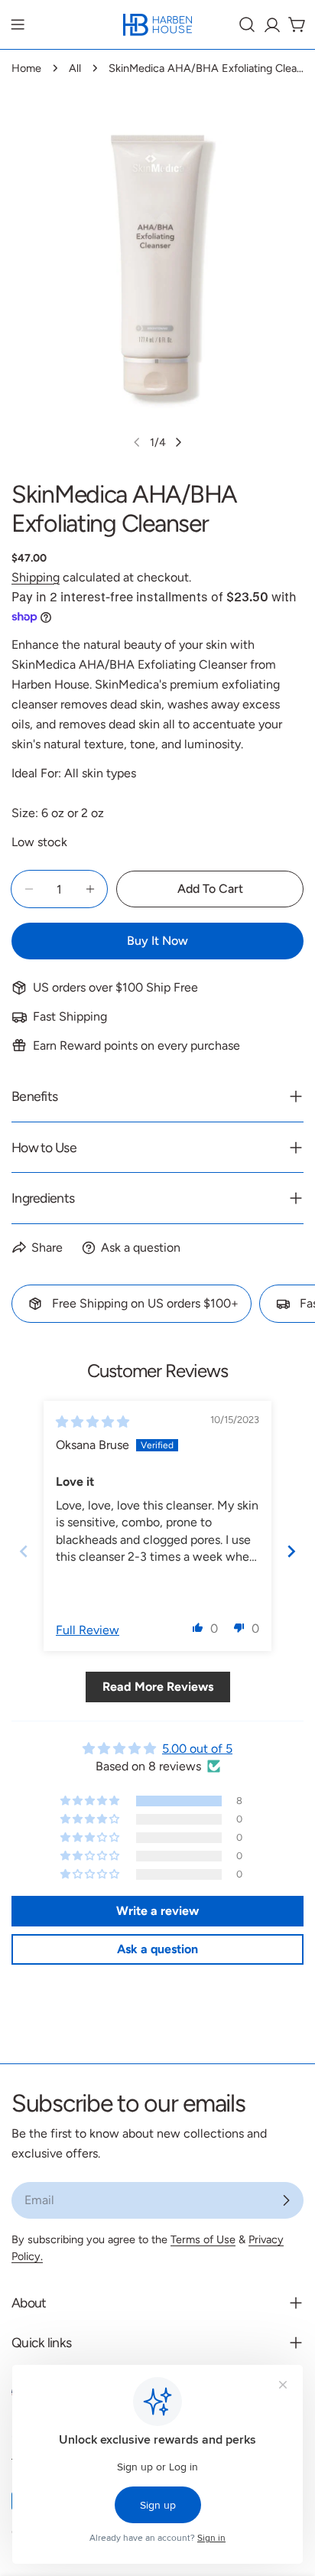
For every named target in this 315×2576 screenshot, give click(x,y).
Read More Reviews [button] (158, 1687)
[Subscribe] (286, 2200)
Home (26, 68)
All (75, 68)
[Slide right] (178, 442)
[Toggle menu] (18, 24)
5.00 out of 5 (197, 1749)
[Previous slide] (24, 1551)
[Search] (247, 24)
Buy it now (157, 941)
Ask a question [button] (157, 1949)
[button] (198, 1627)
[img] (93, 1422)
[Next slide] (291, 1551)
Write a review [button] (157, 1911)
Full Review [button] (88, 1630)
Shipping (36, 577)
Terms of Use (203, 2239)
